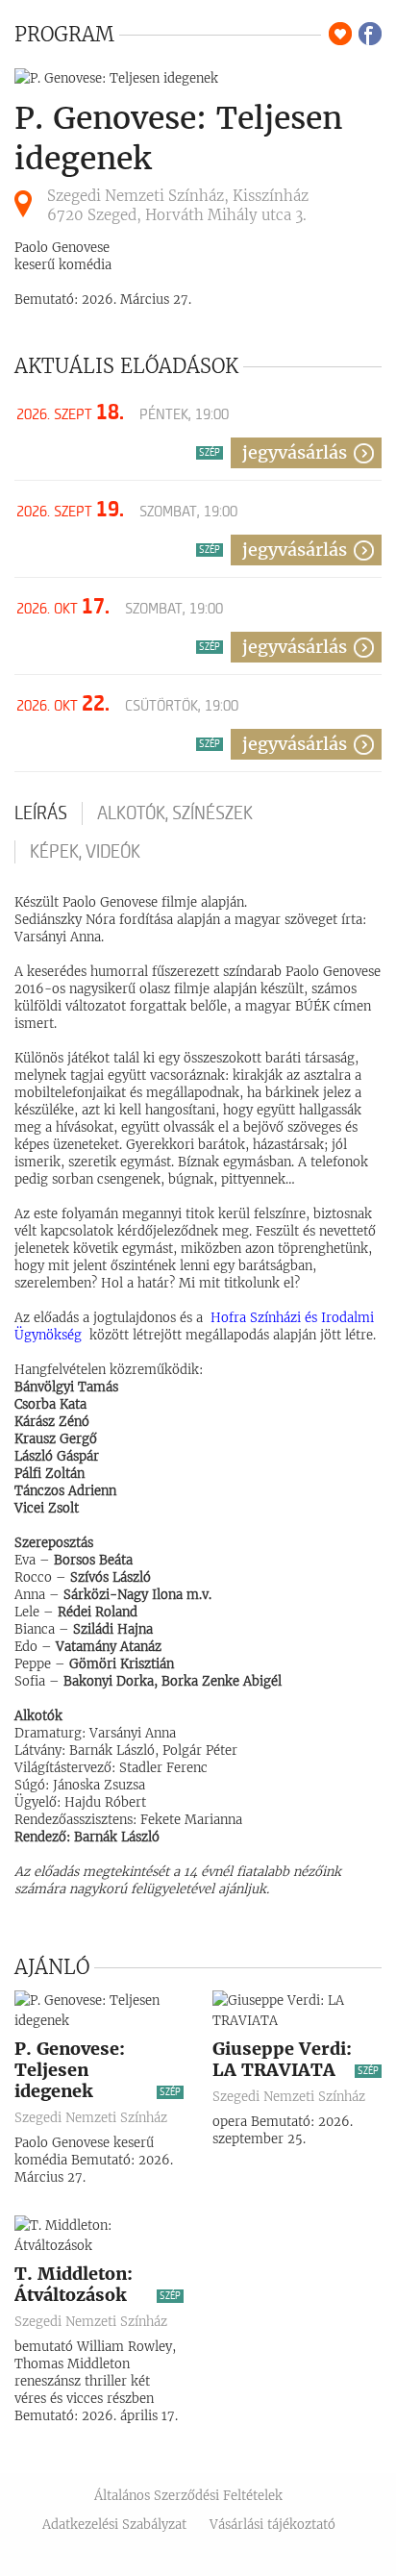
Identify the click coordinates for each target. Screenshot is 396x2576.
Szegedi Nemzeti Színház (91, 2118)
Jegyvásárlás (295, 452)
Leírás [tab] (41, 813)
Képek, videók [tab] (85, 852)
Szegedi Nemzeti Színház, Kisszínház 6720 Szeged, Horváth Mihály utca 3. (178, 205)
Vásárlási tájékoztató (272, 2525)
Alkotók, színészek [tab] (175, 813)
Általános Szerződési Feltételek (188, 2496)
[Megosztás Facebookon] (370, 34)
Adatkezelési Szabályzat (114, 2525)
